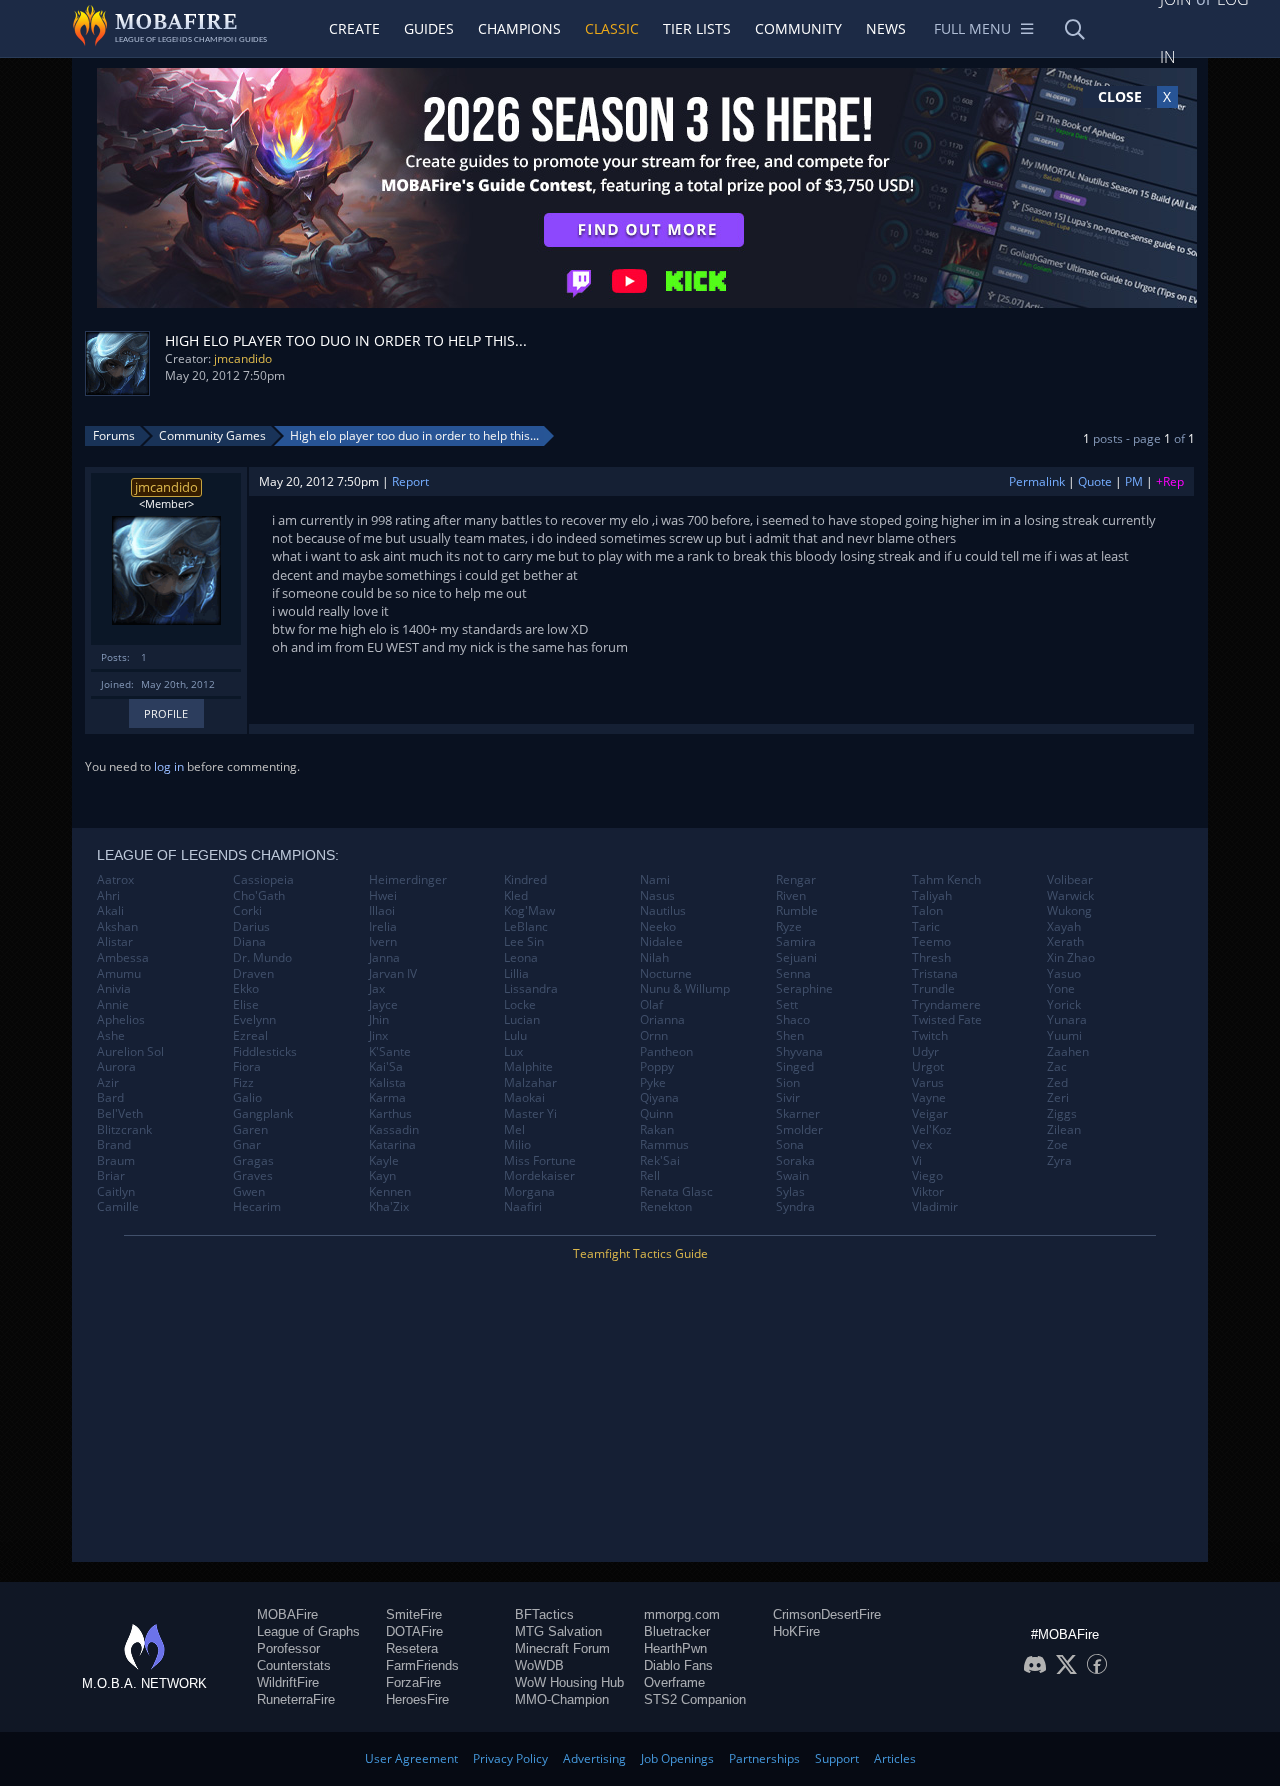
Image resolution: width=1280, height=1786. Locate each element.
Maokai (524, 1098)
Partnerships (764, 1758)
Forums (114, 435)
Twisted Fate (947, 1020)
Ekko (246, 989)
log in (169, 766)
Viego (927, 1176)
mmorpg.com (682, 1614)
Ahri (108, 896)
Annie (113, 1005)
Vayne (929, 1098)
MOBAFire (287, 1614)
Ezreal (250, 1036)
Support (837, 1758)
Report (410, 481)
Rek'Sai (660, 1161)
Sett (787, 1005)
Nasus (657, 896)
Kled (516, 896)
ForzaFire (413, 1682)
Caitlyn (116, 1192)
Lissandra (531, 989)
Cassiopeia (263, 880)
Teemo (931, 942)
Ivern (383, 942)
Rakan (657, 1130)
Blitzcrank (124, 1130)
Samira (796, 942)
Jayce (383, 1005)
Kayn (382, 1176)
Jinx (378, 1036)
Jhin (379, 1020)
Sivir (788, 1098)
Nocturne (666, 974)
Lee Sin (524, 942)
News (886, 28)
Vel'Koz (932, 1130)
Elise (246, 1005)
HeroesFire (417, 1699)
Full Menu (972, 28)
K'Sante (390, 1052)
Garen (250, 1130)
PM (1134, 481)
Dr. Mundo (262, 958)
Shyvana (799, 1052)
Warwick (1070, 896)
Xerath (1065, 942)
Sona (790, 1145)
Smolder (799, 1130)
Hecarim (257, 1207)
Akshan (117, 927)
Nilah (654, 958)
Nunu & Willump (685, 989)
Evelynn (254, 1020)
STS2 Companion (695, 1699)
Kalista (387, 1083)
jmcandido (243, 358)
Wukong (1069, 911)
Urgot (928, 1067)
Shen (790, 1036)
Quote (1095, 481)
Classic (612, 28)
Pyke (653, 1083)
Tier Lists (697, 28)
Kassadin (394, 1130)
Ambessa (123, 958)
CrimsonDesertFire (827, 1614)
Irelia (383, 927)
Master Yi (530, 1114)
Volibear (1070, 880)
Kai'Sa (386, 1067)
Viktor (928, 1192)
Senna (793, 974)
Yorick (1064, 1005)
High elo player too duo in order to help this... (414, 435)
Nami (655, 880)
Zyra (1059, 1161)
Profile (166, 713)
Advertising (594, 1758)
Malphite (528, 1067)
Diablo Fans (678, 1665)
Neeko (658, 927)
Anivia (114, 989)
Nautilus (663, 911)
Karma (387, 1098)
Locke (520, 1005)
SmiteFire (414, 1614)
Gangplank (263, 1114)
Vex (922, 1145)
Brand (114, 1145)
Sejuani (796, 958)
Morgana (529, 1192)
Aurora (116, 1067)
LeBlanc (526, 927)
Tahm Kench (946, 880)
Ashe (111, 1036)
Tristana (935, 974)
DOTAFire (414, 1631)
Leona (521, 958)
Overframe (674, 1682)
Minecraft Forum (562, 1648)
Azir (108, 1083)
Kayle (384, 1161)
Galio (247, 1098)
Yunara (1067, 1020)
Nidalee (661, 942)
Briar (111, 1176)
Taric (926, 927)
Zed (1057, 1083)
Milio (517, 1145)
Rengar (796, 880)
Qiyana (659, 1098)
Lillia (516, 974)
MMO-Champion (562, 1699)
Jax (377, 989)
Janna (384, 958)
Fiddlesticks (265, 1052)
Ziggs (1062, 1114)
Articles (895, 1758)
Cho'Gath (259, 896)
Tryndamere (946, 1005)
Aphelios (121, 1020)
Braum (116, 1161)
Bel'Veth (120, 1114)
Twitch (930, 1036)
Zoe (1057, 1145)
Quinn (656, 1114)
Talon (927, 911)
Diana (249, 942)
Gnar (247, 1145)
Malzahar (530, 1083)
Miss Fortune (540, 1161)
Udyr (925, 1052)
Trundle (933, 989)
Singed (795, 1067)
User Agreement (411, 1758)
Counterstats (294, 1665)
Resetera (412, 1648)
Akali (110, 911)
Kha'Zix (389, 1207)
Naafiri (523, 1207)
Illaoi (382, 911)
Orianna (662, 1020)
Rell (650, 1176)
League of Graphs (308, 1631)
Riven (791, 896)
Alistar (115, 942)
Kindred (525, 880)
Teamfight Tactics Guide (640, 1253)
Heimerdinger (408, 880)
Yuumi (1064, 1036)
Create (354, 28)
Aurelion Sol (130, 1052)
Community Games (212, 435)
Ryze (789, 927)
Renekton (666, 1207)
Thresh (931, 958)
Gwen (249, 1192)
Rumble (797, 911)
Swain (792, 1176)
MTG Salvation (558, 1631)
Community (798, 28)
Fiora (247, 1067)
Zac (1057, 1067)
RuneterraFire (296, 1699)
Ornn (654, 1036)
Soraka (795, 1161)
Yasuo (1064, 974)
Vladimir (935, 1207)
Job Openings (677, 1758)
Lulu (515, 1036)
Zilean (1064, 1130)
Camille (118, 1207)
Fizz (243, 1083)
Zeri (1058, 1098)
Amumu (119, 974)
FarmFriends (422, 1665)
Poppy (657, 1067)
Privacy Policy (510, 1758)
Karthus (390, 1114)
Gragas (253, 1161)
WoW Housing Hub (569, 1682)
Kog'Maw (529, 911)
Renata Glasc (676, 1192)
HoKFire (796, 1631)
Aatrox (115, 880)
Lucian (522, 1020)
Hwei (383, 896)
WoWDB (539, 1665)
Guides (429, 28)
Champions (519, 28)
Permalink (1037, 481)
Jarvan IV (393, 974)
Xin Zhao (1071, 958)
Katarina (392, 1145)
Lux (513, 1052)
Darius (251, 927)
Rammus (664, 1145)
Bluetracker (677, 1631)
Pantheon (666, 1052)
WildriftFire (288, 1682)
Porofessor (288, 1648)
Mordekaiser (539, 1176)
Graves (253, 1176)
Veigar (930, 1114)
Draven (253, 974)
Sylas (790, 1192)
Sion (788, 1083)
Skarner (798, 1114)
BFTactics (544, 1614)
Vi (917, 1161)
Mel (514, 1130)
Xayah (1064, 927)
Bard (110, 1098)
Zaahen (1068, 1052)
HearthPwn (675, 1648)
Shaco (793, 1020)
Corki (247, 911)
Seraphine (804, 989)
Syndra (795, 1207)
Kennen (390, 1192)
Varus (928, 1083)
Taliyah (932, 896)
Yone (1061, 989)
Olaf (651, 1005)
